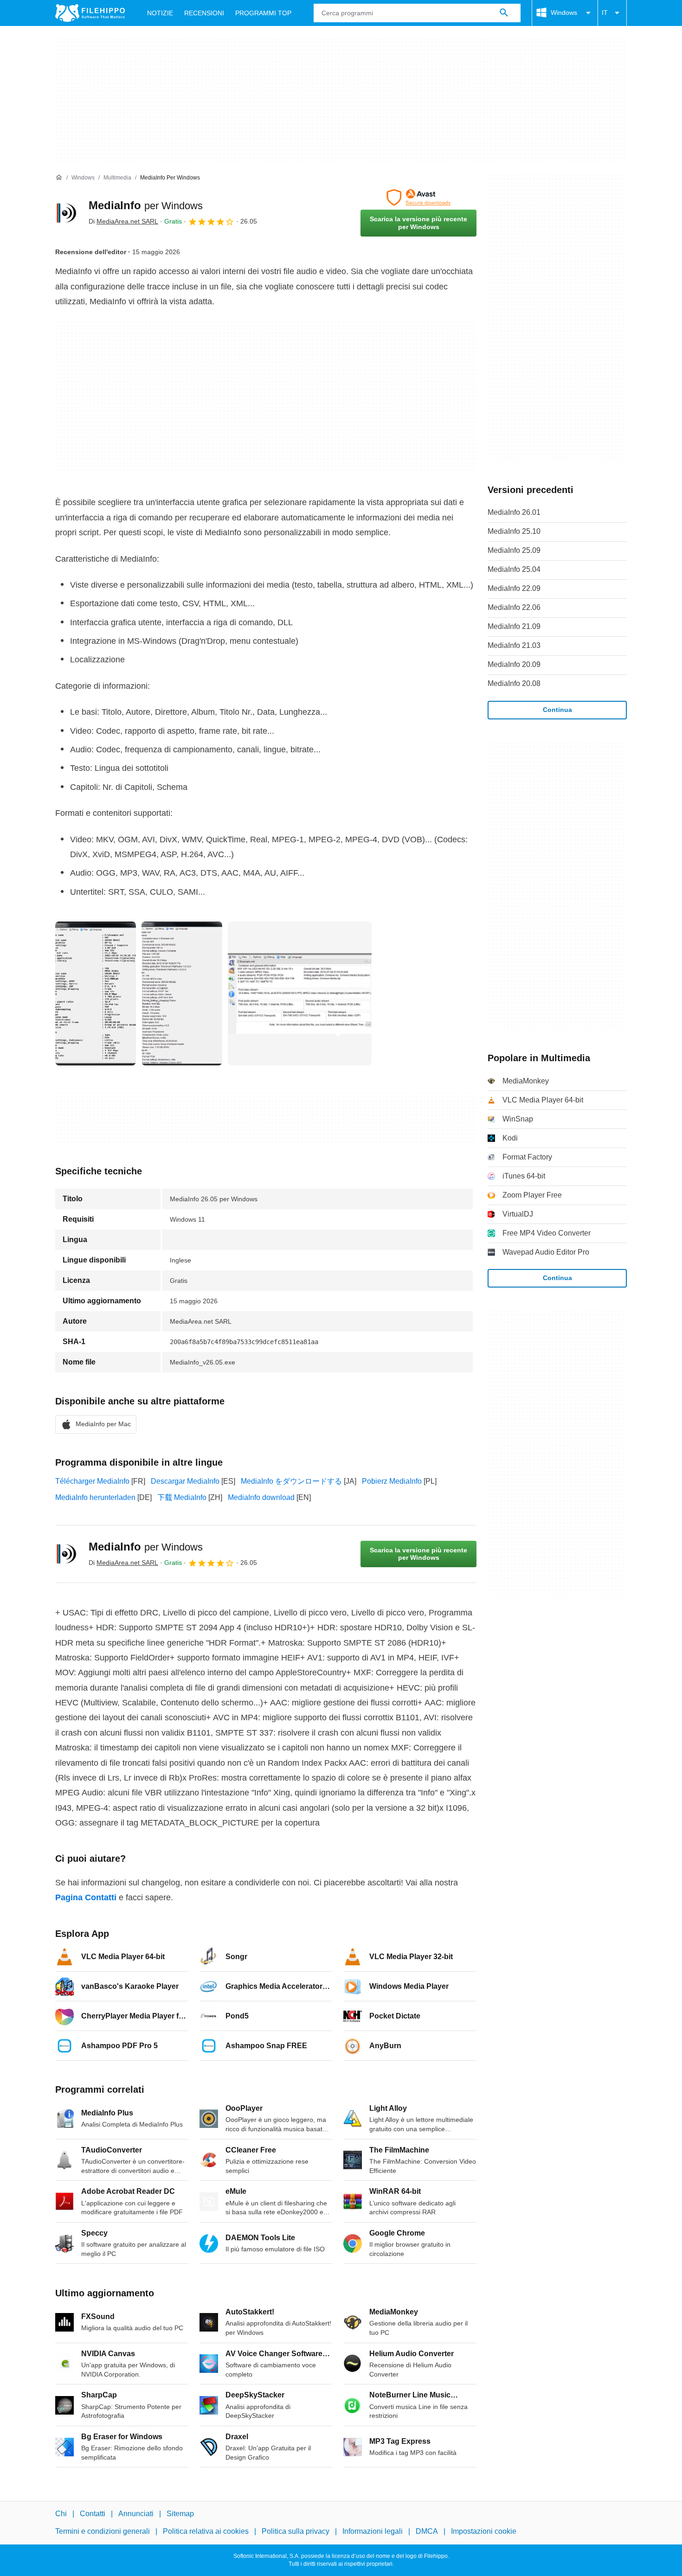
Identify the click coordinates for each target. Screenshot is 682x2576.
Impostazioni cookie (484, 2531)
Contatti (93, 2514)
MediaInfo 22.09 (514, 588)
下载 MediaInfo (182, 1497)
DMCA (427, 2531)
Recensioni (204, 13)
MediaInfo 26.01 (514, 512)
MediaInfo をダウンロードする (291, 1481)
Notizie (160, 13)
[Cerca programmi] (504, 13)
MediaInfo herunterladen (95, 1497)
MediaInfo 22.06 (514, 607)
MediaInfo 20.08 (514, 683)
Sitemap (180, 2514)
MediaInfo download (261, 1497)
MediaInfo (146, 205)
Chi (61, 2514)
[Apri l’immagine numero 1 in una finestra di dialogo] (182, 993)
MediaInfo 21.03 (514, 645)
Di (123, 221)
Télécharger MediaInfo (92, 1481)
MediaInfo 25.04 (514, 569)
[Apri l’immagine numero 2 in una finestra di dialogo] (300, 993)
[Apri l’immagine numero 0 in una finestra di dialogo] (96, 993)
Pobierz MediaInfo (392, 1481)
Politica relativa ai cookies (206, 2531)
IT (605, 13)
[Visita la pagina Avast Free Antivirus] (418, 198)
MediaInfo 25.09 (514, 550)
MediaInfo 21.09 (514, 626)
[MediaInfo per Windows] (66, 213)
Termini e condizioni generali (103, 2531)
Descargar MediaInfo (185, 1481)
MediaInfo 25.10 (514, 531)
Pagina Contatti (86, 1897)
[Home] (59, 178)
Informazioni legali (373, 2531)
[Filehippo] (90, 13)
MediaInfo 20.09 (514, 664)
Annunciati (136, 2514)
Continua (557, 710)
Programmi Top (263, 13)
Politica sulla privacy (296, 2531)
